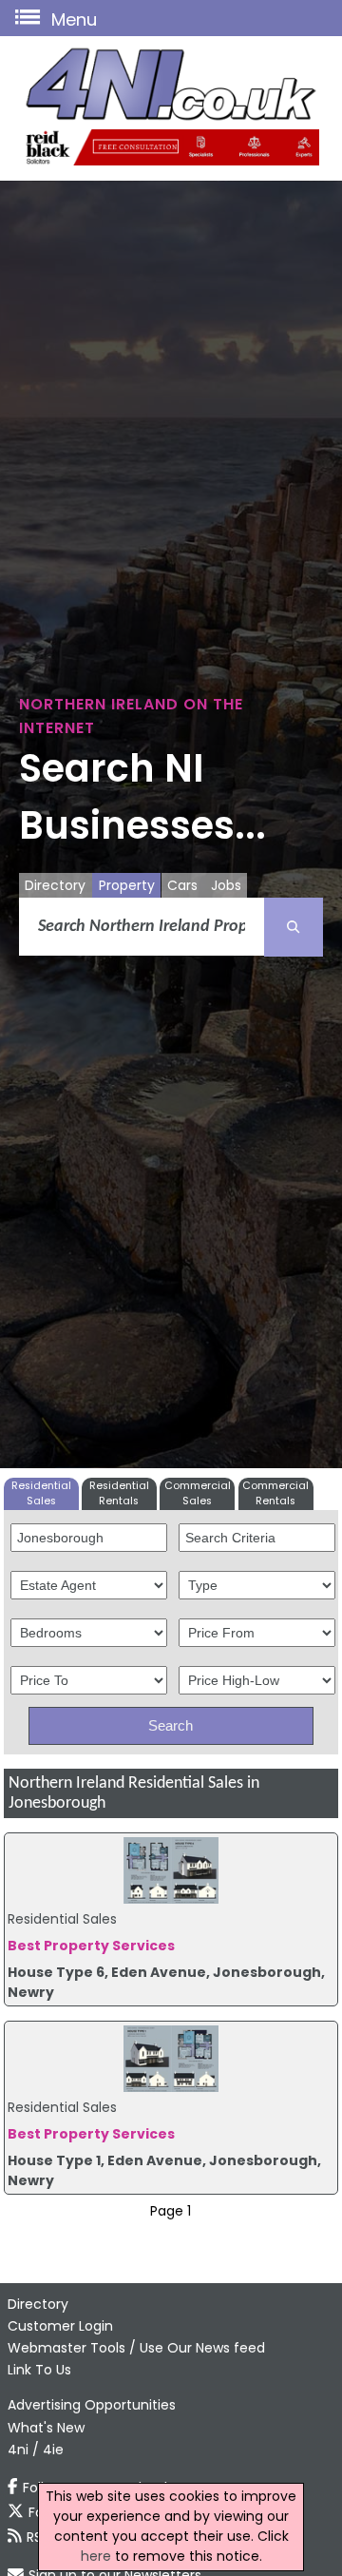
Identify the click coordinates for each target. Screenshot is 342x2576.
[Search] (294, 927)
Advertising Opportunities (92, 2405)
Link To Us (39, 2370)
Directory (55, 885)
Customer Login (60, 2326)
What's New (46, 2428)
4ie (53, 2450)
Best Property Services (91, 1946)
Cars (182, 885)
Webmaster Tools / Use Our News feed (136, 2348)
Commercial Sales (198, 1493)
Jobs (226, 885)
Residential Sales (41, 1493)
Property (127, 885)
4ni (18, 2450)
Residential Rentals (119, 1493)
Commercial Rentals (275, 1493)
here (96, 2556)
